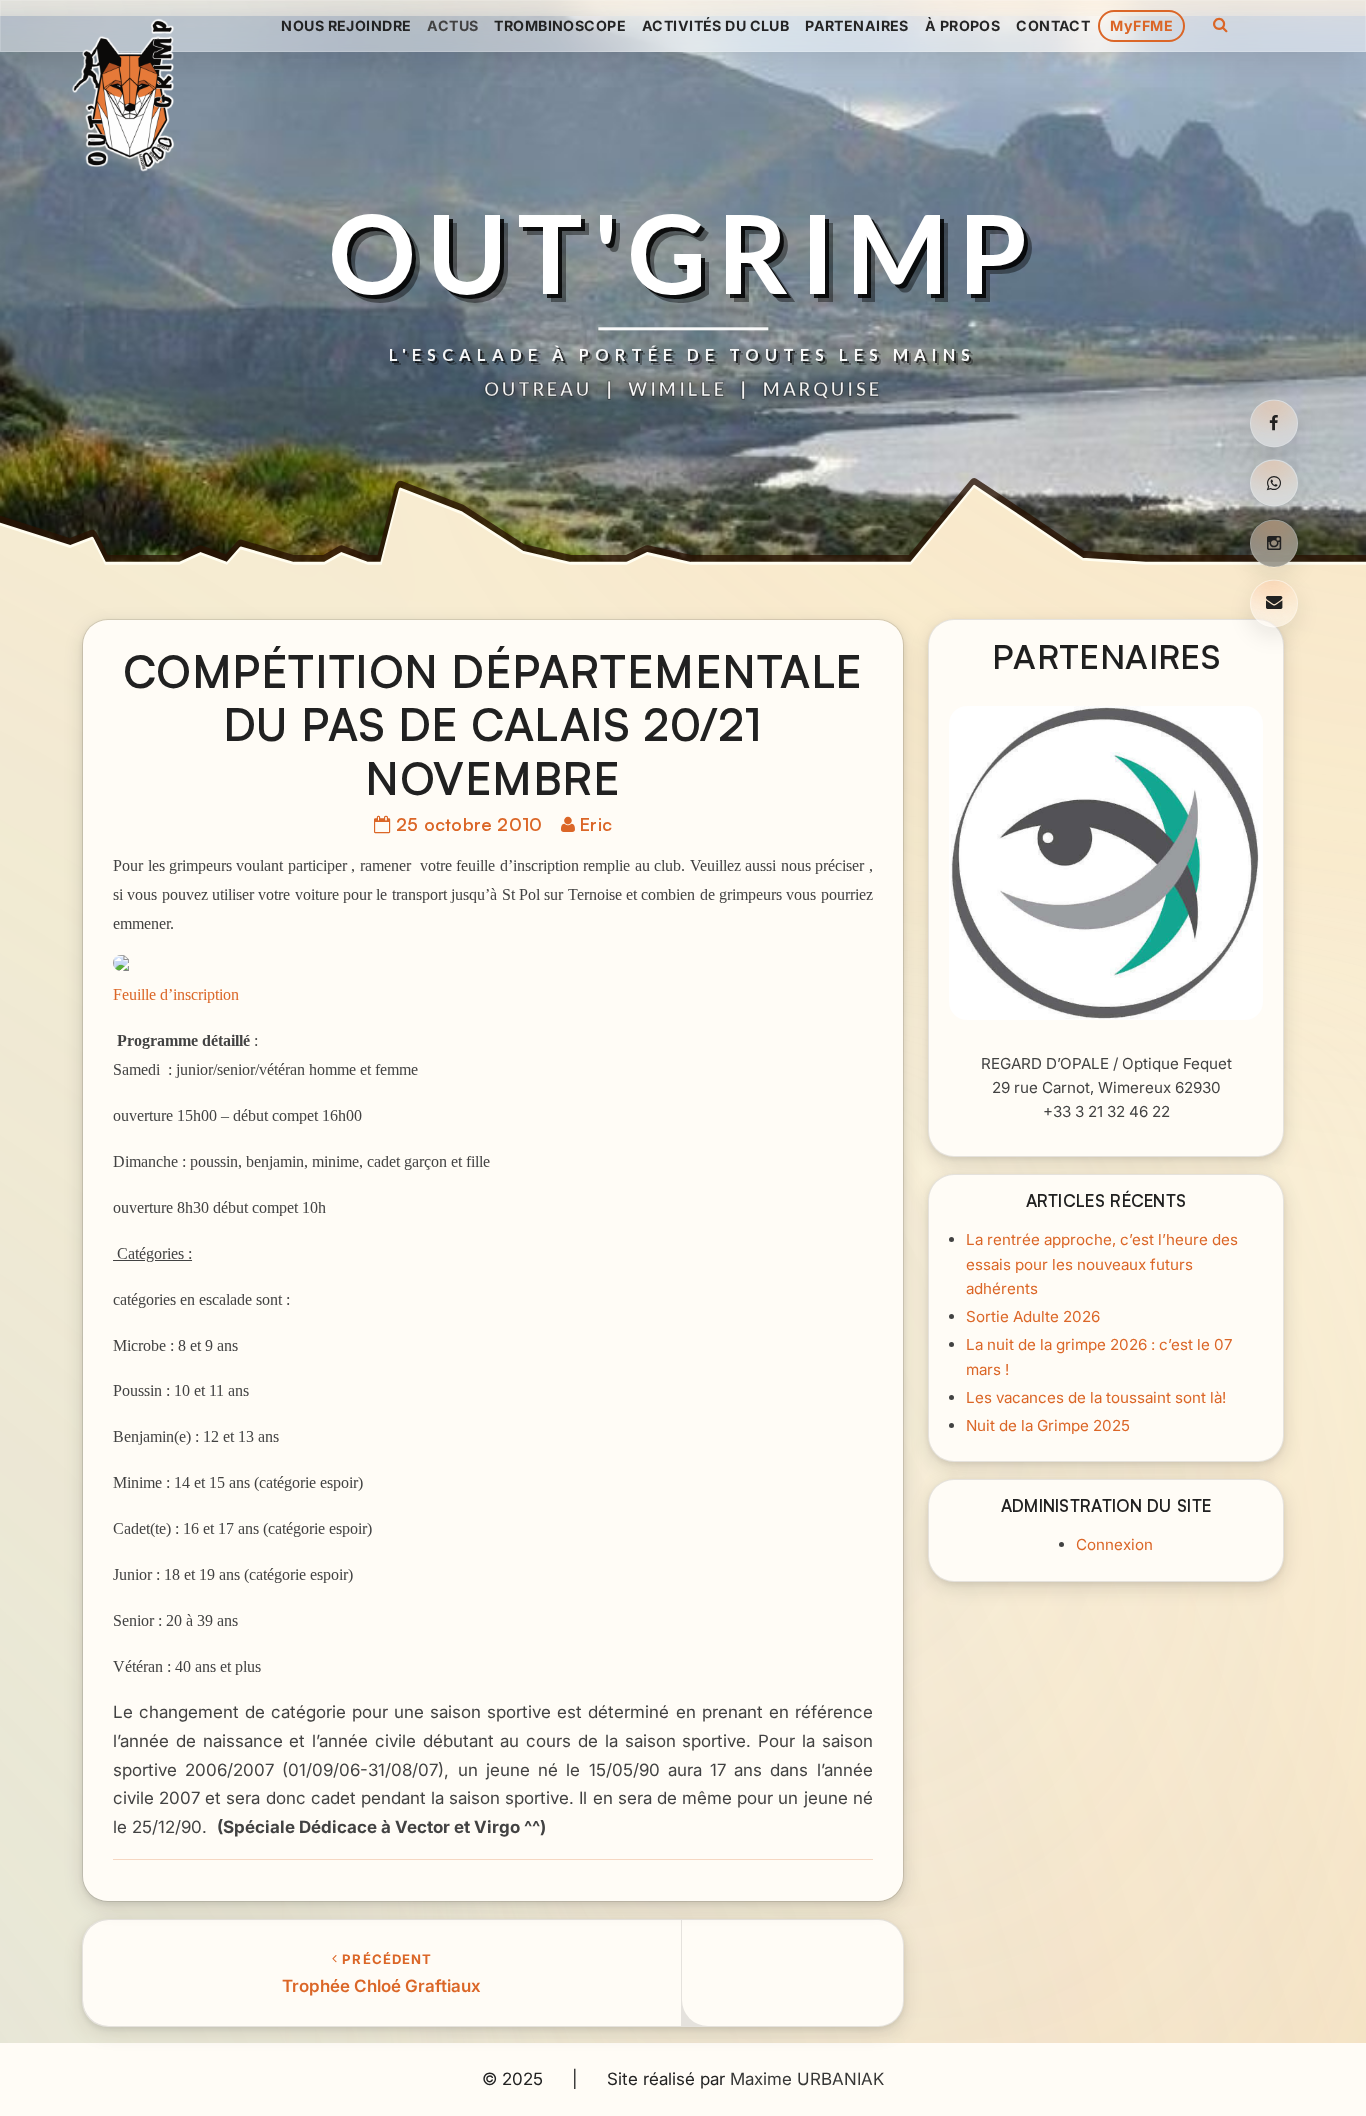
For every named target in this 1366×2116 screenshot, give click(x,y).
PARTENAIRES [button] (857, 25)
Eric (596, 824)
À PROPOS (962, 25)
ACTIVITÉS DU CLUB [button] (715, 25)
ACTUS (452, 25)
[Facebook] (1274, 424)
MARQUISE (822, 390)
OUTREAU (538, 390)
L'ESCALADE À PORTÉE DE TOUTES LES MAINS (682, 355)
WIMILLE (677, 390)
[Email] (1274, 603)
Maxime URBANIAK (807, 2079)
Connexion (1114, 1544)
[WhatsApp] (1274, 484)
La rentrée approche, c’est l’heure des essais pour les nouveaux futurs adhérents (1102, 1264)
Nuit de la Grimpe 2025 (1048, 1425)
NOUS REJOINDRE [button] (346, 25)
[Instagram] (1274, 543)
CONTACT (1053, 25)
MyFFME (1141, 25)
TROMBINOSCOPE (560, 25)
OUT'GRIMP (682, 251)
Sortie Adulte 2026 (1033, 1316)
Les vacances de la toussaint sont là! (1096, 1397)
